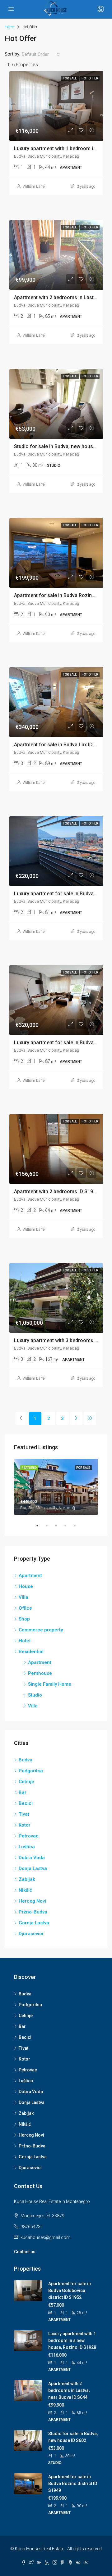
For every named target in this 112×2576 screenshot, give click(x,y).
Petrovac (29, 1836)
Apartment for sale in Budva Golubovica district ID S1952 (70, 2291)
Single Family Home (50, 1684)
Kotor (25, 1825)
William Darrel (34, 187)
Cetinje (26, 1782)
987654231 (32, 2227)
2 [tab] (50, 1526)
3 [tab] (59, 1526)
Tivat (24, 1814)
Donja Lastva (33, 1868)
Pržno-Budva (33, 1912)
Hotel (25, 1641)
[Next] (76, 1418)
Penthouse (40, 1673)
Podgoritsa (31, 1771)
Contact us (25, 2252)
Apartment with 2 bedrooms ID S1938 (56, 1191)
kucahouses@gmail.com (45, 2237)
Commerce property (41, 1630)
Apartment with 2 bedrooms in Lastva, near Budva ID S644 (69, 2390)
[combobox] (41, 54)
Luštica (27, 1847)
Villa (23, 1597)
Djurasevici (31, 1934)
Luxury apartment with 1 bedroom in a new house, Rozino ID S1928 (72, 2340)
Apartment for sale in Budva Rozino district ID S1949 (73, 2484)
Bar (23, 1792)
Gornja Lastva (34, 1923)
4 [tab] (68, 1526)
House (26, 1586)
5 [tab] (78, 1526)
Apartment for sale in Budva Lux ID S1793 (61, 745)
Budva (26, 1760)
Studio (35, 1695)
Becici (26, 1803)
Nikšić (25, 1890)
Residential (31, 1652)
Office (25, 1608)
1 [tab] (40, 1526)
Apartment (30, 1576)
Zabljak (27, 1879)
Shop (24, 1619)
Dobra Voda (32, 1858)
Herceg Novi (32, 1901)
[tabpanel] (56, 1487)
